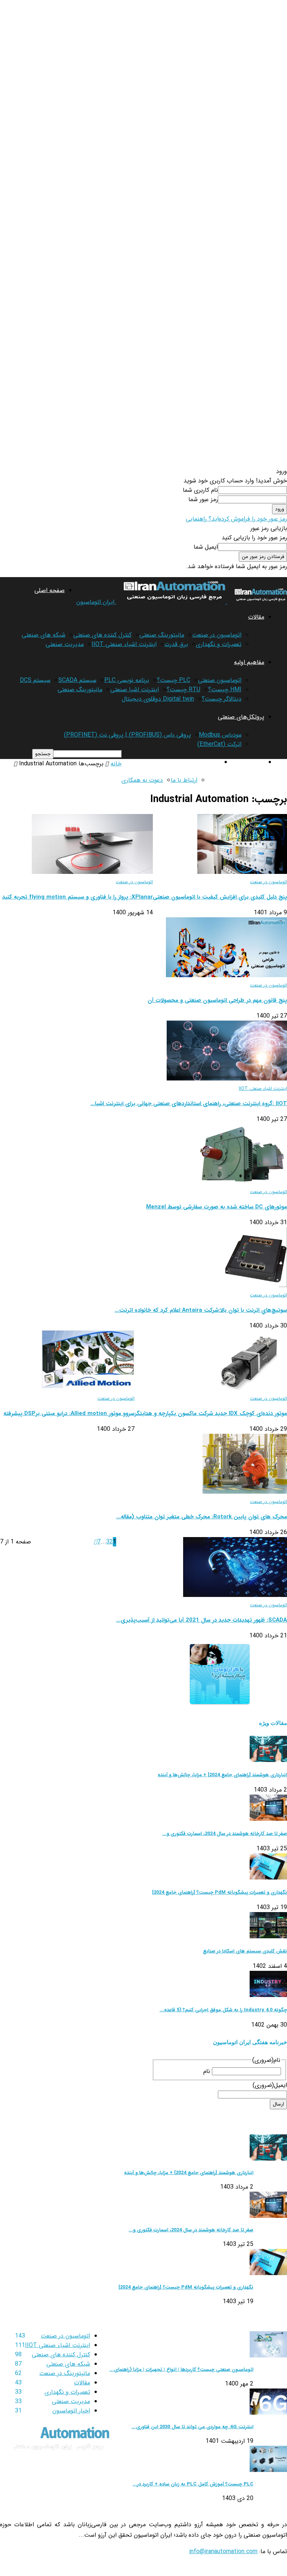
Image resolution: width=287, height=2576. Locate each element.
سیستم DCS (35, 680)
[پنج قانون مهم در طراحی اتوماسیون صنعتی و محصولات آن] (226, 975)
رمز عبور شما (203, 499)
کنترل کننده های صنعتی (102, 635)
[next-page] (95, 1542)
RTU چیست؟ (183, 690)
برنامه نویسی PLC (127, 680)
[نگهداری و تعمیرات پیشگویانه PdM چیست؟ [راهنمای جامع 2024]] (268, 1878)
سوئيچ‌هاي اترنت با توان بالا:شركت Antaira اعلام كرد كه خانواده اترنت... (201, 1310)
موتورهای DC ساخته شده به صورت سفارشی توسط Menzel (217, 1207)
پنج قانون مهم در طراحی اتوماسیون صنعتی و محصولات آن (217, 1000)
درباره (214, 762)
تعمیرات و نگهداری (219, 644)
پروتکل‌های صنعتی (241, 717)
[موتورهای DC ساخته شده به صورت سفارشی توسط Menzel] (241, 1182)
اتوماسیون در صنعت (217, 635)
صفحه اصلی (50, 590)
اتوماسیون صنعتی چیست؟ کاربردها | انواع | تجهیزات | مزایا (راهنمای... (181, 2370)
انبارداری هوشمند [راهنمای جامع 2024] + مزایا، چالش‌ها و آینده (222, 1775)
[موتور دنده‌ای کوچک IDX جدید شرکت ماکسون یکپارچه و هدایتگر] (248, 1389)
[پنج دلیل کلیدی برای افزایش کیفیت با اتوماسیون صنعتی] (242, 872)
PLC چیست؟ (174, 680)
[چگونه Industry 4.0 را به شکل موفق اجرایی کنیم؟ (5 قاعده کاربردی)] (268, 1995)
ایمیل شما (206, 547)
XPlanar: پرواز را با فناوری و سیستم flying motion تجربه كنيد (78, 897)
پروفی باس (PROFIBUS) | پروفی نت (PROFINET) (127, 735)
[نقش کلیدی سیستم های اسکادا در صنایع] (268, 1937)
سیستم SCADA (77, 680)
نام (207, 2071)
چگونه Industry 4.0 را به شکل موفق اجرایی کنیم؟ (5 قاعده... (223, 2010)
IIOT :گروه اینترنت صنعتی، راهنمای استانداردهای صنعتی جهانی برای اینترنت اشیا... (189, 1104)
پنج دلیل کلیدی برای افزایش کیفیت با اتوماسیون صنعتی (220, 897)
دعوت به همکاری (142, 780)
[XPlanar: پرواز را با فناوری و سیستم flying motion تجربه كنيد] (92, 872)
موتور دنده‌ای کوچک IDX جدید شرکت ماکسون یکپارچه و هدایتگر (211, 1414)
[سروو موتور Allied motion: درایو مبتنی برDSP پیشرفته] (88, 1389)
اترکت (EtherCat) (219, 744)
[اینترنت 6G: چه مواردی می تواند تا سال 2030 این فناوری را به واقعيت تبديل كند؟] (268, 2413)
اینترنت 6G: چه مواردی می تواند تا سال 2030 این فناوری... (192, 2427)
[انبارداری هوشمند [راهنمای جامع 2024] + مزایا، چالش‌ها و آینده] (268, 1760)
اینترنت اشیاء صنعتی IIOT (124, 644)
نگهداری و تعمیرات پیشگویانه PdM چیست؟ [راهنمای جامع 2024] (220, 1892)
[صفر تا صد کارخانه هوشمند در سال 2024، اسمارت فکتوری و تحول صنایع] (268, 1819)
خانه (116, 764)
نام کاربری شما (200, 490)
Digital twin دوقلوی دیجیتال (158, 699)
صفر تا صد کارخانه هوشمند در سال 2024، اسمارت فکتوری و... (225, 1834)
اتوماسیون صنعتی (220, 680)
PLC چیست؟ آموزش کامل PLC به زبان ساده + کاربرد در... (193, 2484)
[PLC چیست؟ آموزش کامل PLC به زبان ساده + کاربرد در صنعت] (268, 2470)
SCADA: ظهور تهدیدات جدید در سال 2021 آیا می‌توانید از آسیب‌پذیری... (202, 1620)
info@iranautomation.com (223, 2551)
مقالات (256, 617)
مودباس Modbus (220, 735)
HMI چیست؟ (225, 690)
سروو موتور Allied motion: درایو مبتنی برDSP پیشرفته (69, 1414)
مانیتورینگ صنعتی (162, 635)
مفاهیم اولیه (249, 662)
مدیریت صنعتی (65, 644)
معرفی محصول (246, 762)
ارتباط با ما (184, 780)
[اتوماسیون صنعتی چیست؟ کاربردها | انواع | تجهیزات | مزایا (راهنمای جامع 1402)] (268, 2356)
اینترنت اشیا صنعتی (135, 690)
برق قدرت (176, 644)
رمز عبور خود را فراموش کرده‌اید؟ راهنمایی (236, 519)
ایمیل (270, 2085)
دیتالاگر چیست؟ (222, 699)
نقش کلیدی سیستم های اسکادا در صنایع (245, 1951)
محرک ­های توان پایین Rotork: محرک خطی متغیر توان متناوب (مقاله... (202, 1517)
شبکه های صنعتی (44, 635)
